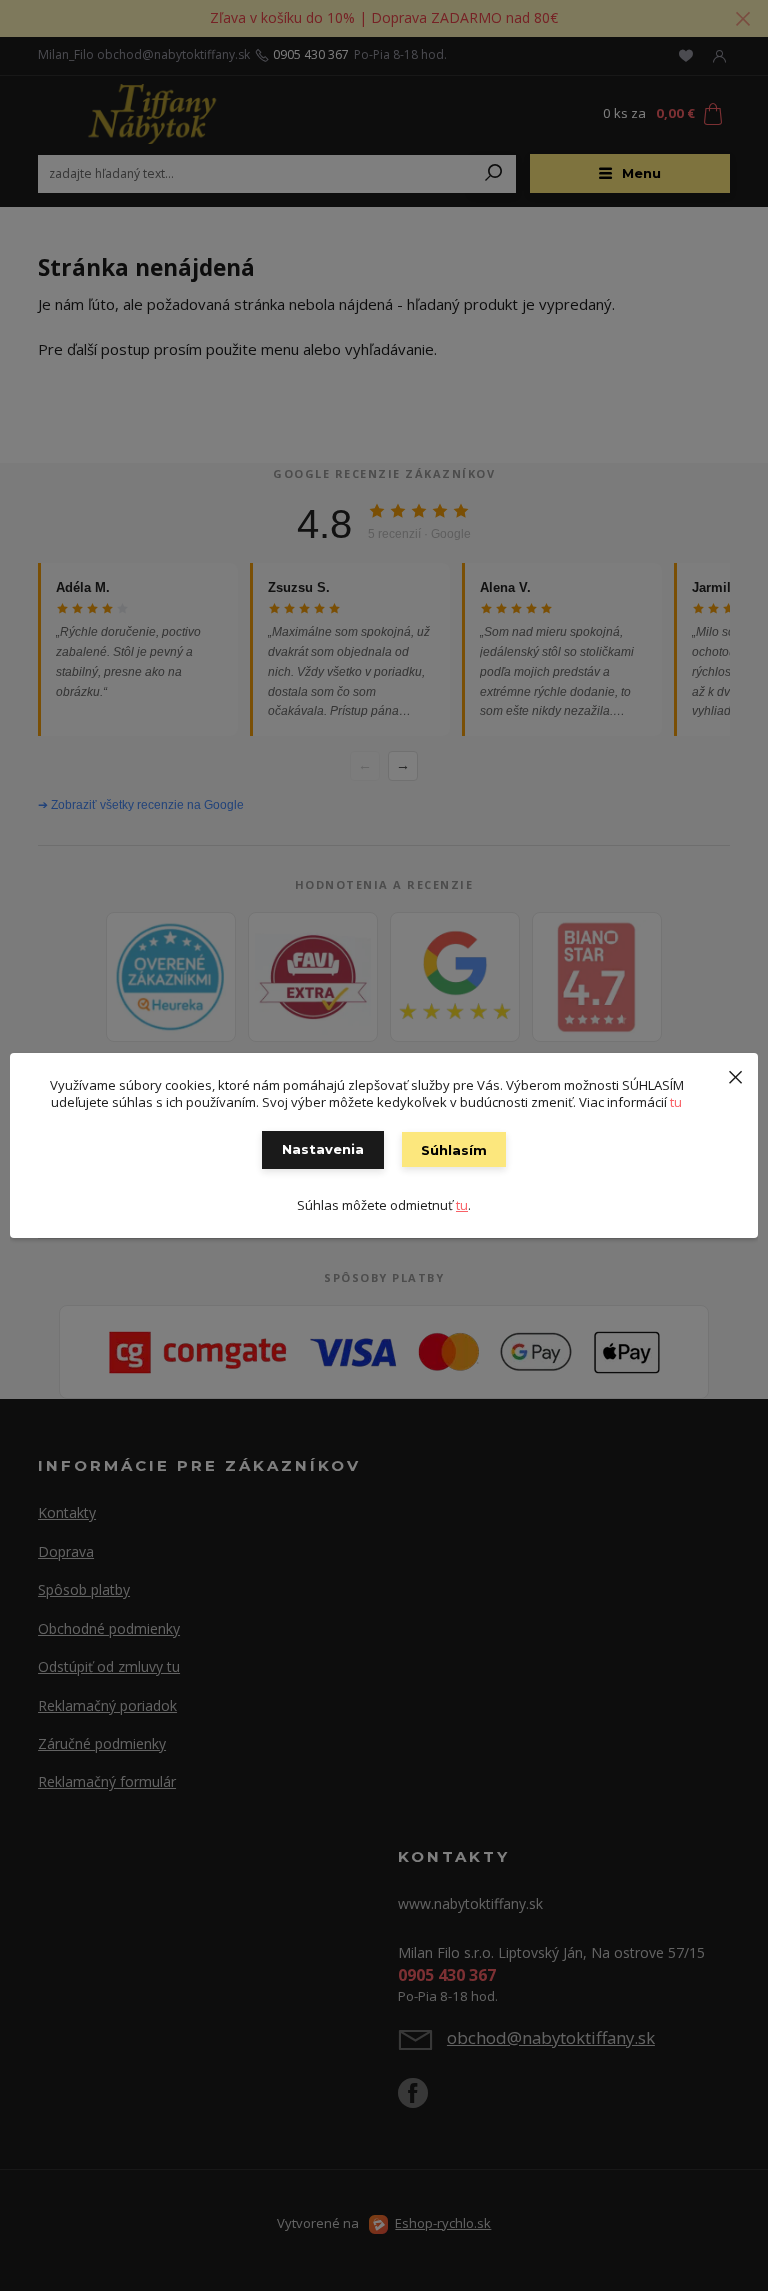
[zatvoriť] (735, 1073)
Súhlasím (454, 1150)
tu (676, 1102)
